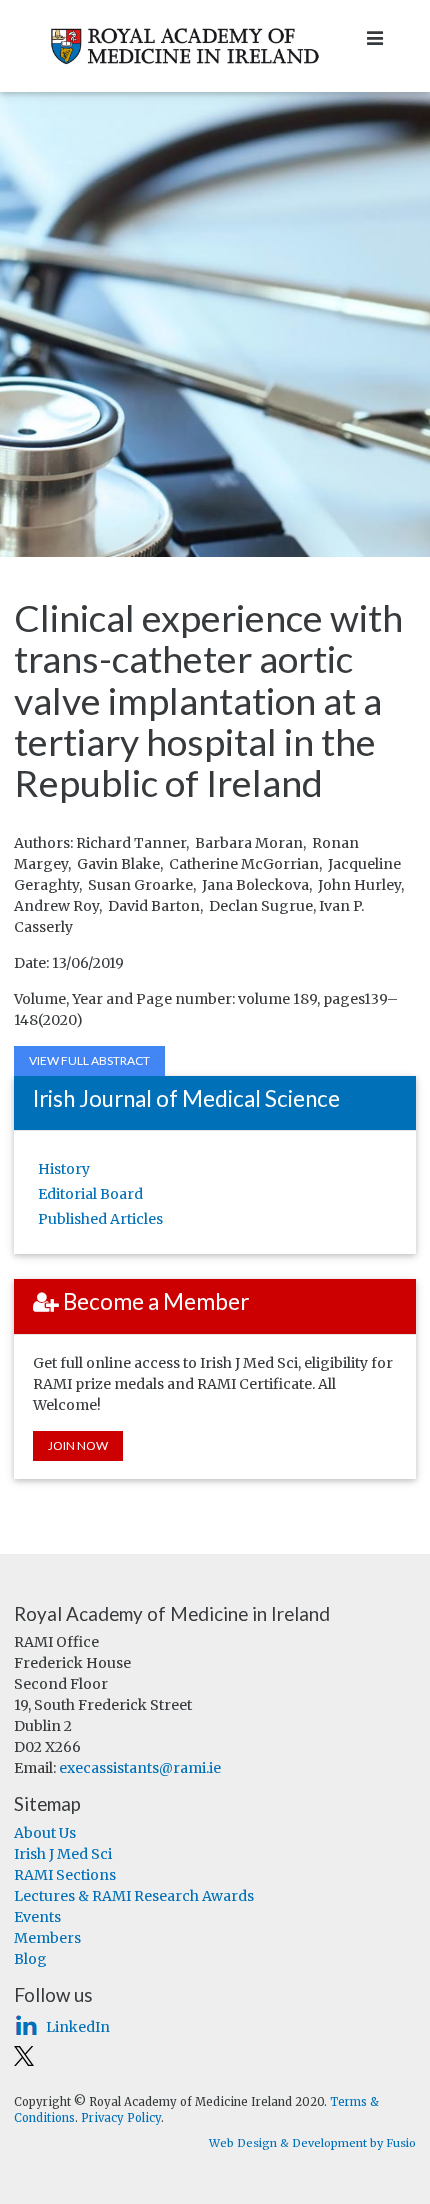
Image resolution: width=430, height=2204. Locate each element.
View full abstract (89, 1060)
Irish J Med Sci (63, 1854)
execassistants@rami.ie (140, 1768)
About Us (45, 1833)
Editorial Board (90, 1194)
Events (37, 1917)
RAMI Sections (65, 1875)
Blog (30, 1959)
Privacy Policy (121, 2118)
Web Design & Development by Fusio (312, 2143)
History (64, 1169)
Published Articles (100, 1219)
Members (47, 1938)
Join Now (78, 1445)
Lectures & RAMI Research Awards (134, 1896)
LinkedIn (78, 2027)
